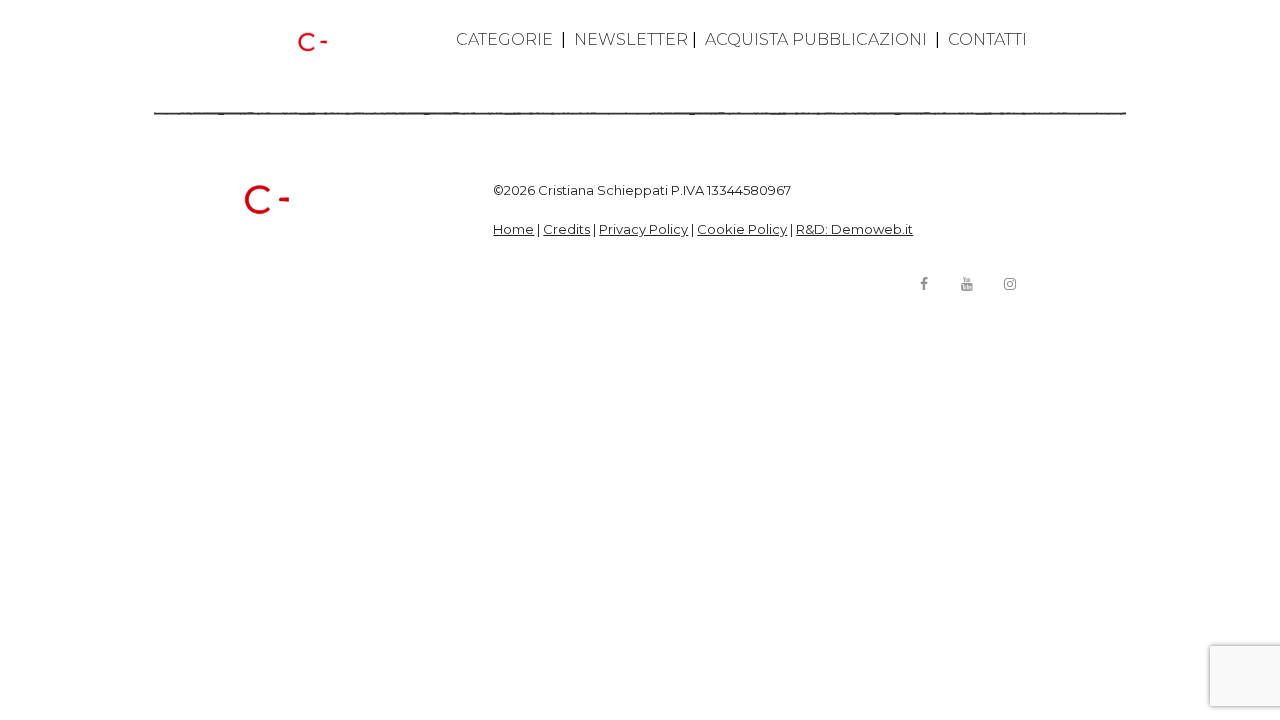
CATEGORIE (504, 39)
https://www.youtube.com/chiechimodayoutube (967, 284)
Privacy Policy (643, 229)
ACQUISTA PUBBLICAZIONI (816, 39)
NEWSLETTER (631, 39)
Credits (566, 229)
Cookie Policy (742, 229)
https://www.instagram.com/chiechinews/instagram (1010, 284)
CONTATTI (987, 39)
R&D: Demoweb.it (854, 229)
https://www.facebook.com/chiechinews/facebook (924, 284)
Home (513, 229)
